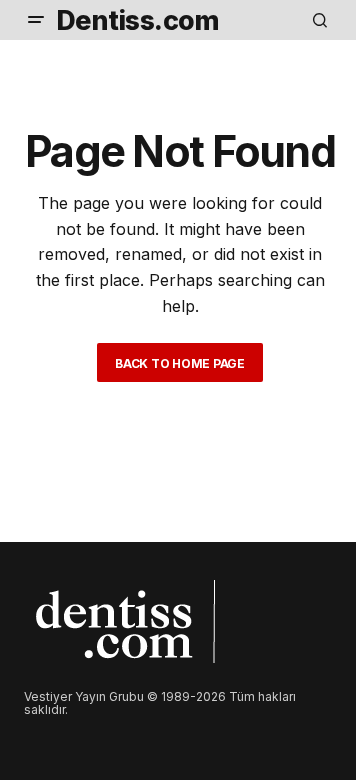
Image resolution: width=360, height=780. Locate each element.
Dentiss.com (137, 20)
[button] (36, 20)
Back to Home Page (180, 363)
